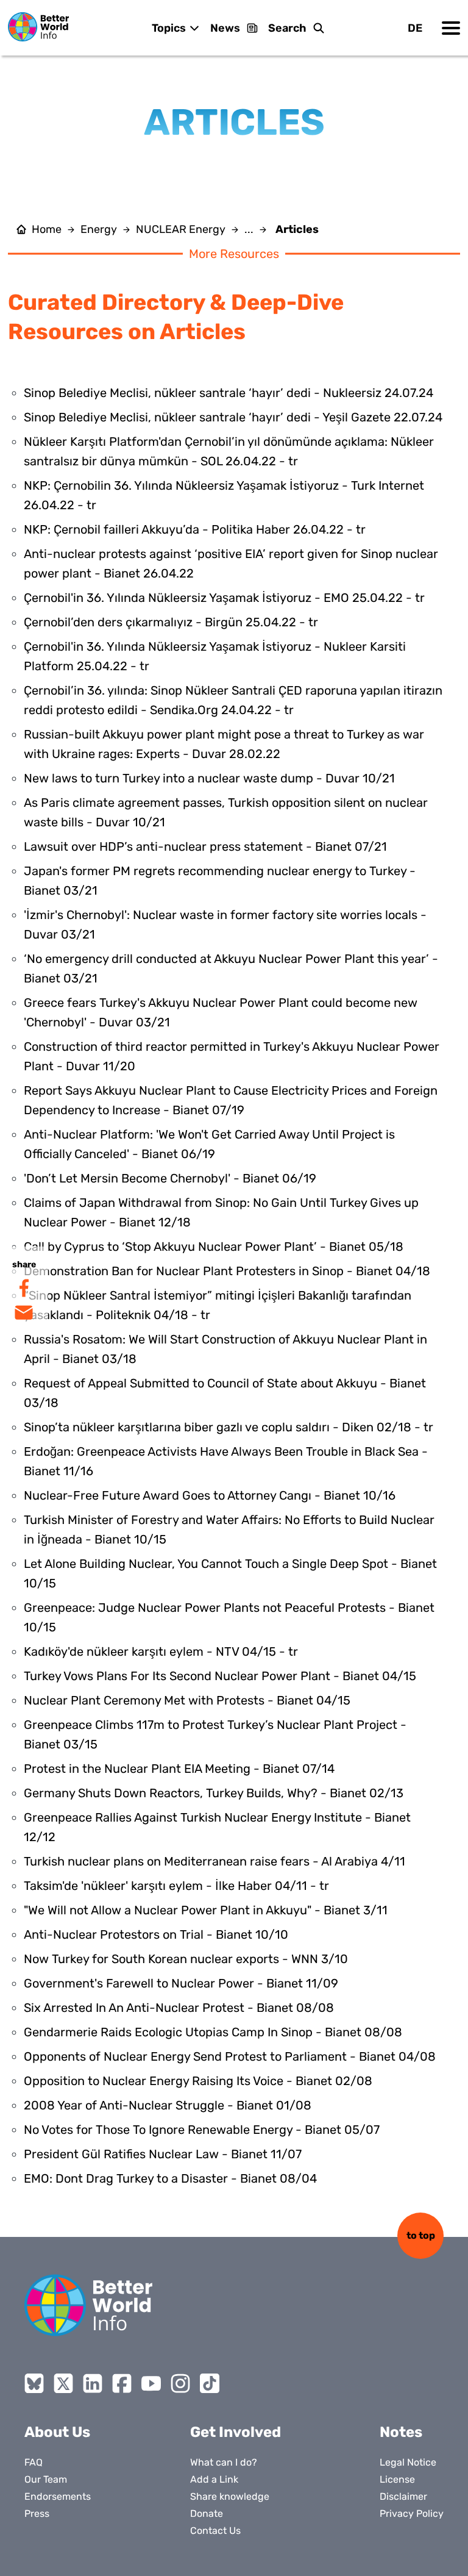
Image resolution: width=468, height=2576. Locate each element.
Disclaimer (403, 2496)
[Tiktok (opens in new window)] (210, 2383)
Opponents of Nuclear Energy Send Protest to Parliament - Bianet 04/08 (230, 2056)
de (415, 28)
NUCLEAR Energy (181, 229)
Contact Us (215, 2531)
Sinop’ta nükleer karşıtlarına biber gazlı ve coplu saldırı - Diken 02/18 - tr (229, 1427)
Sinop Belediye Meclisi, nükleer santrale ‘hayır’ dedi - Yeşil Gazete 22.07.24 (233, 417)
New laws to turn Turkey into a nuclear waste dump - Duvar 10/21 (209, 778)
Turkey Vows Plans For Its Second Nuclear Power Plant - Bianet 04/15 (220, 1676)
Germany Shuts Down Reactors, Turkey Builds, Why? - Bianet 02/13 (214, 1793)
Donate (207, 2513)
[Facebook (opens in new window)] (122, 2383)
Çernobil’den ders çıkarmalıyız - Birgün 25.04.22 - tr (171, 622)
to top (421, 2235)
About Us (57, 2432)
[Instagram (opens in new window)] (180, 2383)
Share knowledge (230, 2496)
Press (37, 2513)
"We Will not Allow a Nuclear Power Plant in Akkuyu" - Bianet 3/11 (206, 1910)
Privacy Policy (412, 2513)
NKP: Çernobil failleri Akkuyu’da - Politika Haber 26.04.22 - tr (195, 529)
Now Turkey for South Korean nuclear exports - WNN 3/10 (186, 1959)
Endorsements (58, 2496)
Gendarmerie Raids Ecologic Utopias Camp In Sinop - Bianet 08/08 (213, 2032)
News (225, 28)
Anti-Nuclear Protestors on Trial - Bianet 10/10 (156, 1934)
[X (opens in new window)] (63, 2383)
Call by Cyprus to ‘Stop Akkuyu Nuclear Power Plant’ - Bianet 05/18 (214, 1247)
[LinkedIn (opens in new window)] (93, 2383)
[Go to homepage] (38, 27)
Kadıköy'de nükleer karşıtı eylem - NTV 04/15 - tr (161, 1651)
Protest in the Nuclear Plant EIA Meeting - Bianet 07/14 (179, 1769)
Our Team (46, 2479)
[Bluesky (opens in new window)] (34, 2383)
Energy (99, 229)
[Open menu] (451, 28)
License (397, 2479)
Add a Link (214, 2479)
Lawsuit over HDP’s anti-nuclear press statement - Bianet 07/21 (205, 846)
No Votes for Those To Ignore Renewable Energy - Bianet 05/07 (202, 2130)
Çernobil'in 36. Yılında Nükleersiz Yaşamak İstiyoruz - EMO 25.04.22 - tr (224, 598)
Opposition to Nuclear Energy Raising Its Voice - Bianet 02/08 (198, 2081)
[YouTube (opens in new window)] (151, 2383)
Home (47, 229)
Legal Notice (408, 2462)
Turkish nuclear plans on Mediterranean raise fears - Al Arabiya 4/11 (214, 1861)
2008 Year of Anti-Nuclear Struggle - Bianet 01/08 (168, 2105)
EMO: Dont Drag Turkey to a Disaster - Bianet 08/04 (170, 2178)
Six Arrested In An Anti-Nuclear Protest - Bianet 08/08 (179, 2008)
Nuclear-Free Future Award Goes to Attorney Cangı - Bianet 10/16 (210, 1495)
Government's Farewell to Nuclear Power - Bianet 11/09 (181, 1983)
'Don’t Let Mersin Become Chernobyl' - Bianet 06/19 (170, 1178)
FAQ (34, 2462)
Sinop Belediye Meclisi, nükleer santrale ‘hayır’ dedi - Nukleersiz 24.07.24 (229, 393)
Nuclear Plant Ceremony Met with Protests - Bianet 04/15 (187, 1700)
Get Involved (236, 2432)
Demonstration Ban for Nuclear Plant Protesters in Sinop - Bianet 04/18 (227, 1271)
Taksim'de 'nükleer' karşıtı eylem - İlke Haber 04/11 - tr (176, 1886)
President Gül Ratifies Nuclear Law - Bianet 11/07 (163, 2154)
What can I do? (224, 2462)
